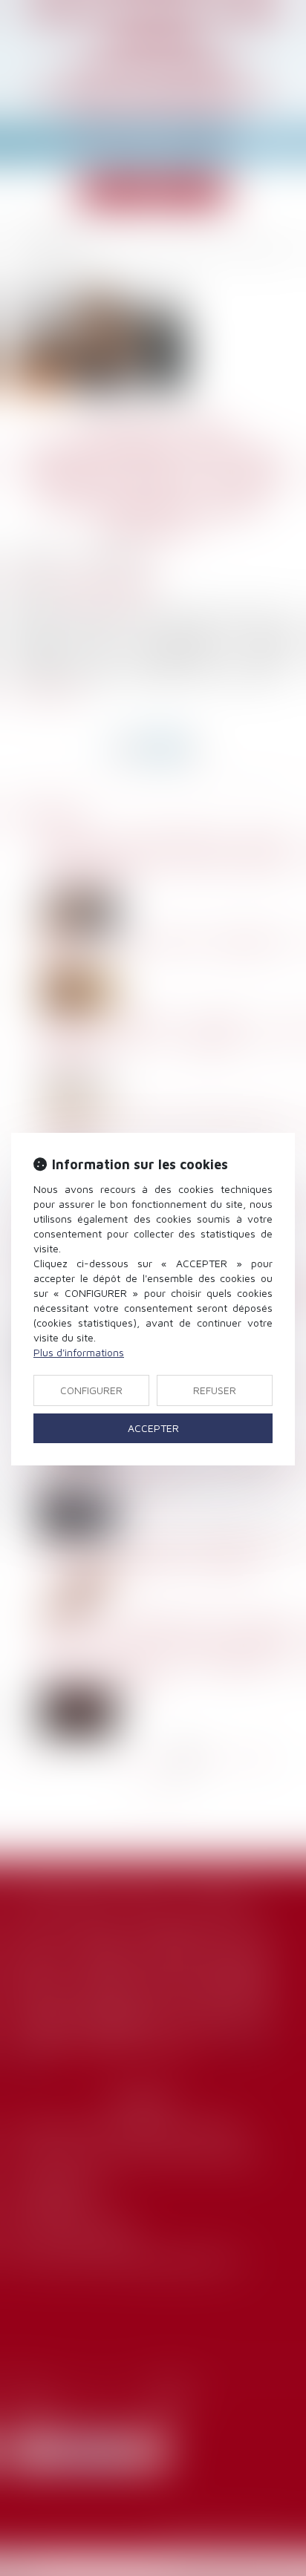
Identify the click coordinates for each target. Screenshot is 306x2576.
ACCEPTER (153, 1428)
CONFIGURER (91, 1390)
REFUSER (215, 1390)
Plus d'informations (79, 1352)
